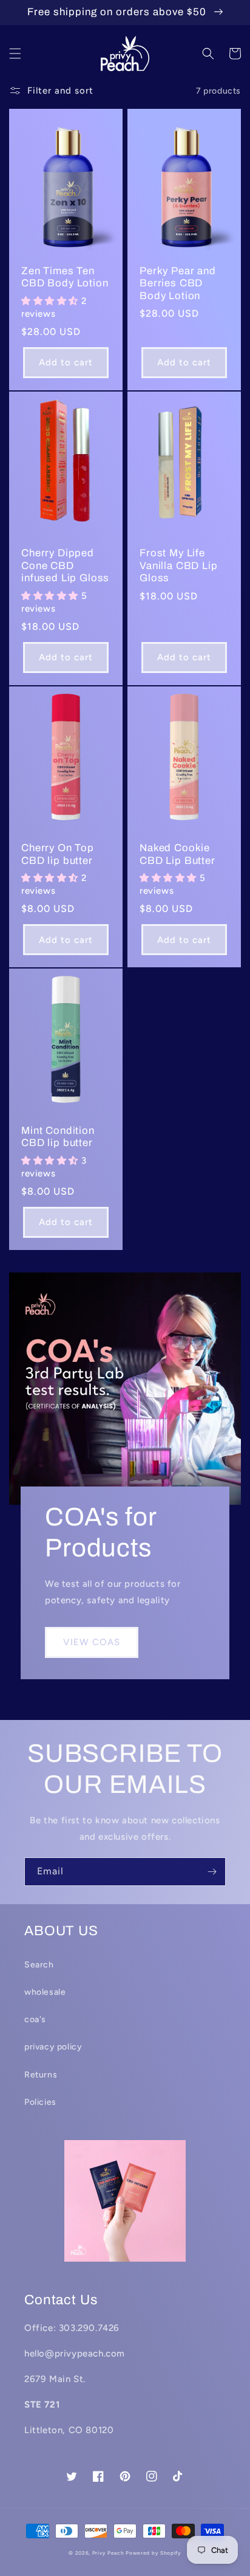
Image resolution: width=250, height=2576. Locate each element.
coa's (35, 2019)
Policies (40, 2102)
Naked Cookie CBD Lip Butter (177, 854)
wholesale (45, 1992)
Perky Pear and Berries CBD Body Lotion (178, 283)
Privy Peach (108, 2553)
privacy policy (53, 2047)
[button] (15, 54)
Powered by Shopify (154, 2553)
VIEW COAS (92, 1642)
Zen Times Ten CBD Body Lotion (65, 277)
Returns (41, 2075)
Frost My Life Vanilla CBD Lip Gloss (179, 565)
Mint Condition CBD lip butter (58, 1137)
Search (39, 1965)
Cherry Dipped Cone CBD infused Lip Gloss (65, 565)
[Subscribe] (212, 1872)
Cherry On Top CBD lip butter (58, 854)
